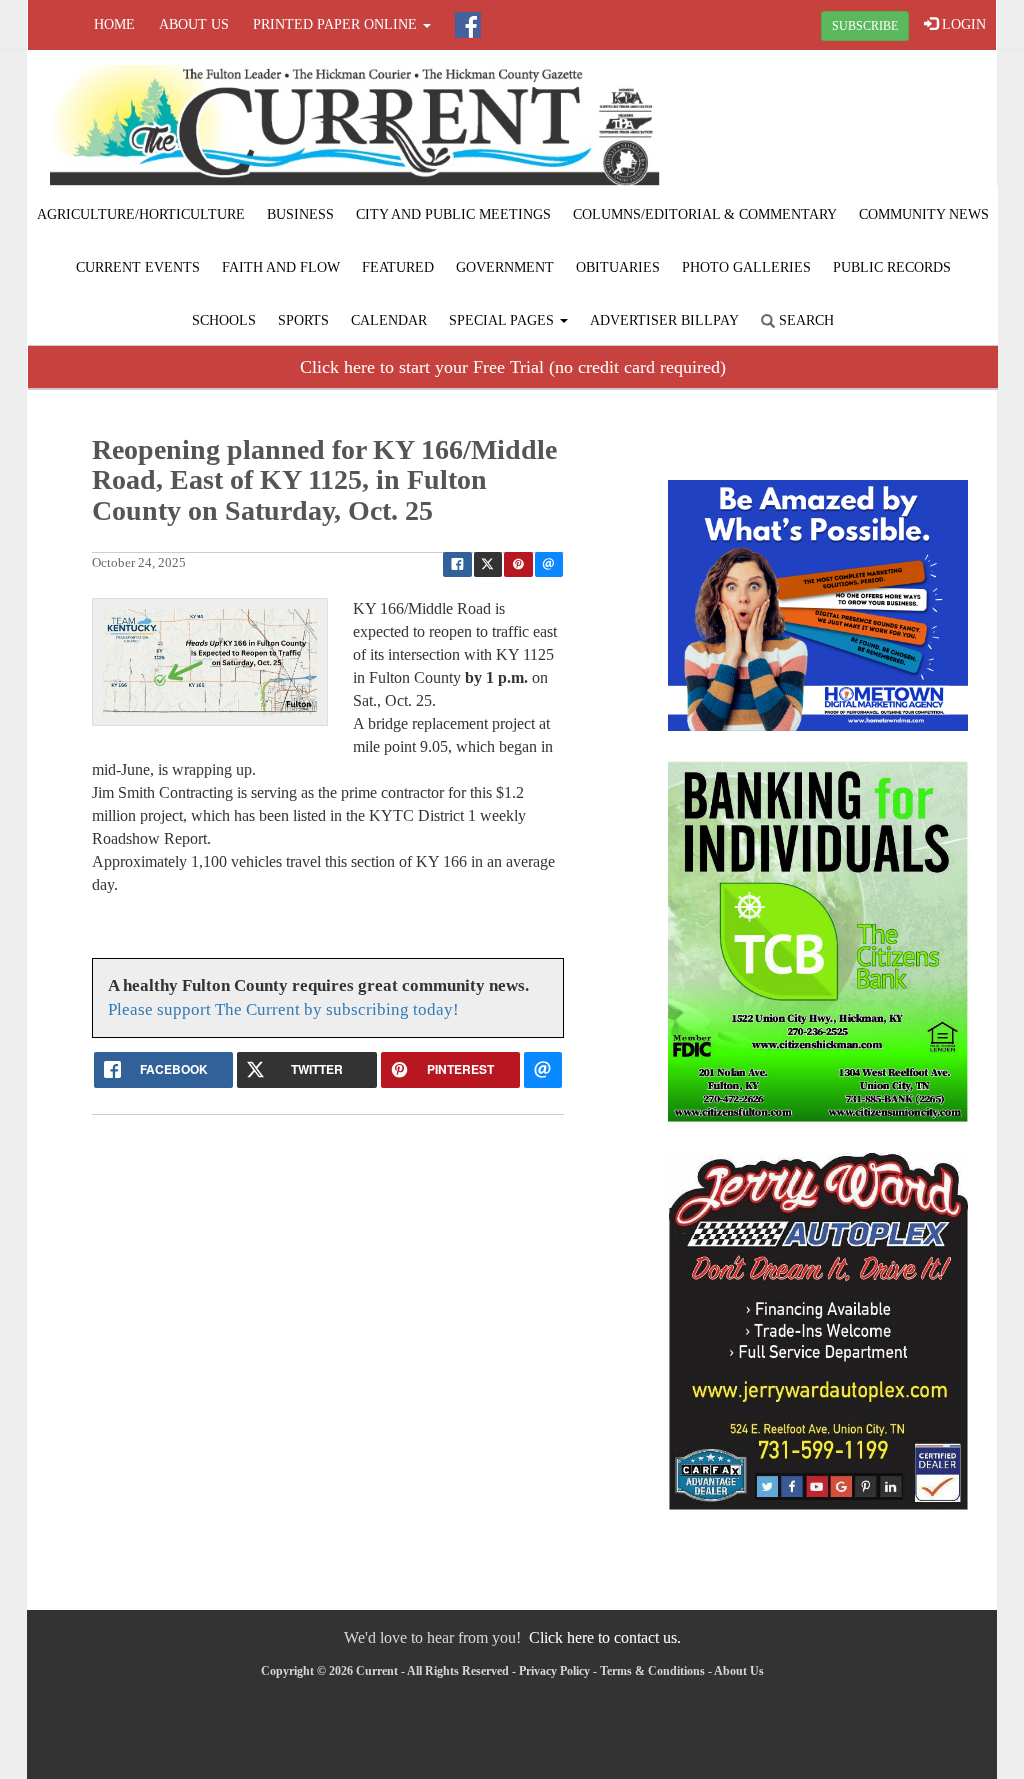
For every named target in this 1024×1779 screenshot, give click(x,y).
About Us (194, 24)
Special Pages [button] (503, 320)
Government (505, 267)
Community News (924, 214)
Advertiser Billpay (664, 320)
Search (804, 320)
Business (300, 214)
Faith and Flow (281, 267)
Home (114, 24)
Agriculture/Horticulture (141, 214)
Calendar (389, 320)
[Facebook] (468, 25)
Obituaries (618, 267)
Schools (224, 320)
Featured (398, 267)
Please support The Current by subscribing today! (283, 1009)
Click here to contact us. (605, 1637)
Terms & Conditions (652, 1671)
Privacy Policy (554, 1671)
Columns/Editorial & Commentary (705, 214)
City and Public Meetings (453, 214)
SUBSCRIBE (865, 26)
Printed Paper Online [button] (337, 24)
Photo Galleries (746, 267)
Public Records (892, 267)
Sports (303, 320)
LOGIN (962, 24)
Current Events (138, 267)
